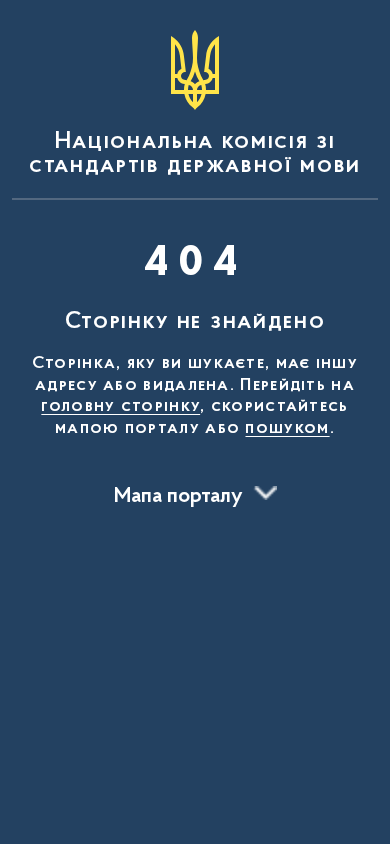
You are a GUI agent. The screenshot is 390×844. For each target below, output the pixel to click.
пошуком (287, 429)
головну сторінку (120, 407)
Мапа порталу (178, 497)
